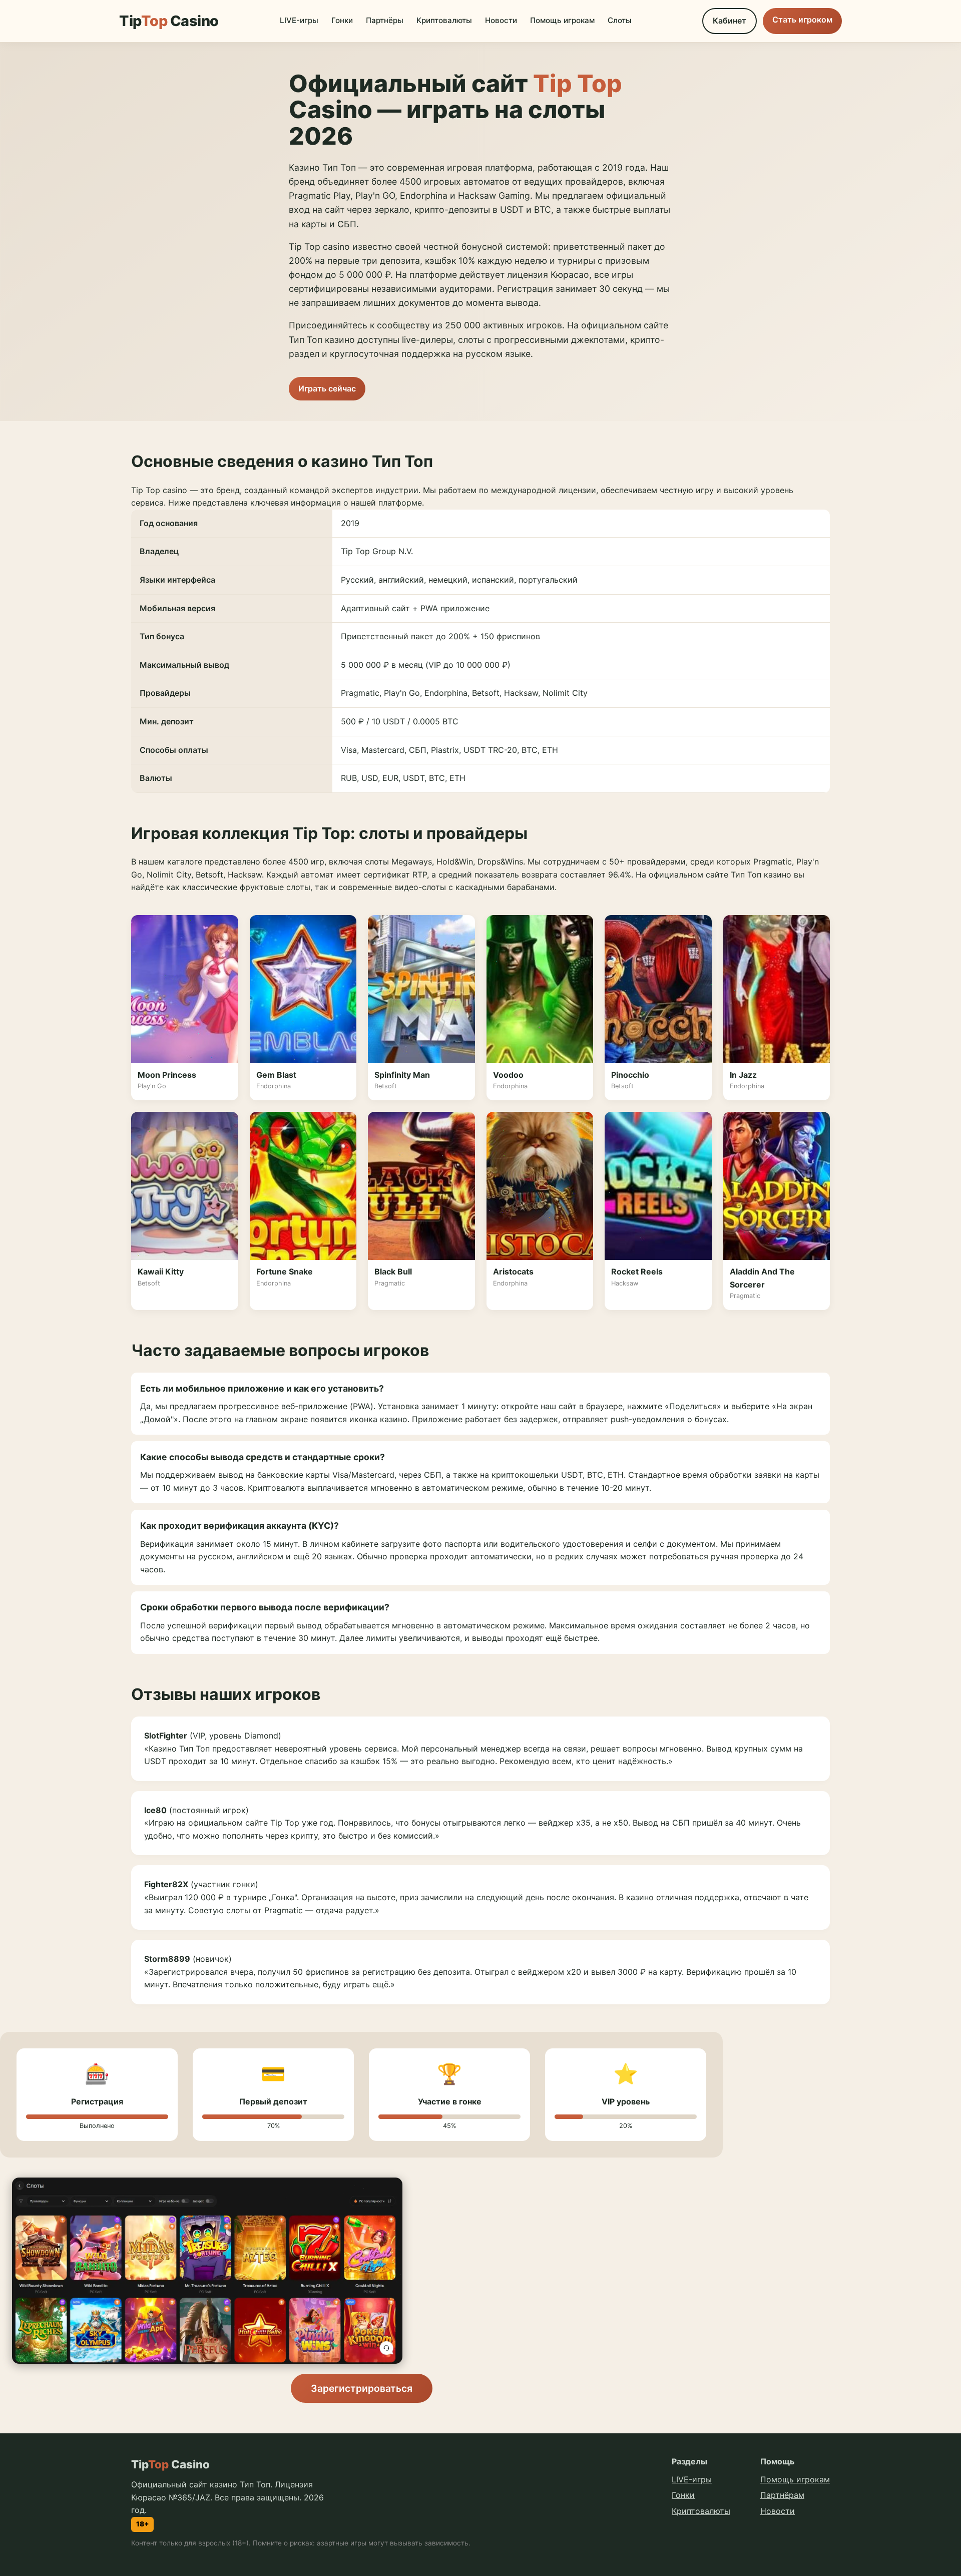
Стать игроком (802, 20)
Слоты (620, 20)
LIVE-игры (299, 20)
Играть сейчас (327, 388)
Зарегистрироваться (362, 2388)
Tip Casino (169, 21)
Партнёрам (782, 2495)
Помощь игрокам (562, 20)
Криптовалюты (444, 20)
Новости (501, 20)
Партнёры (385, 20)
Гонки (342, 20)
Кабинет (730, 21)
